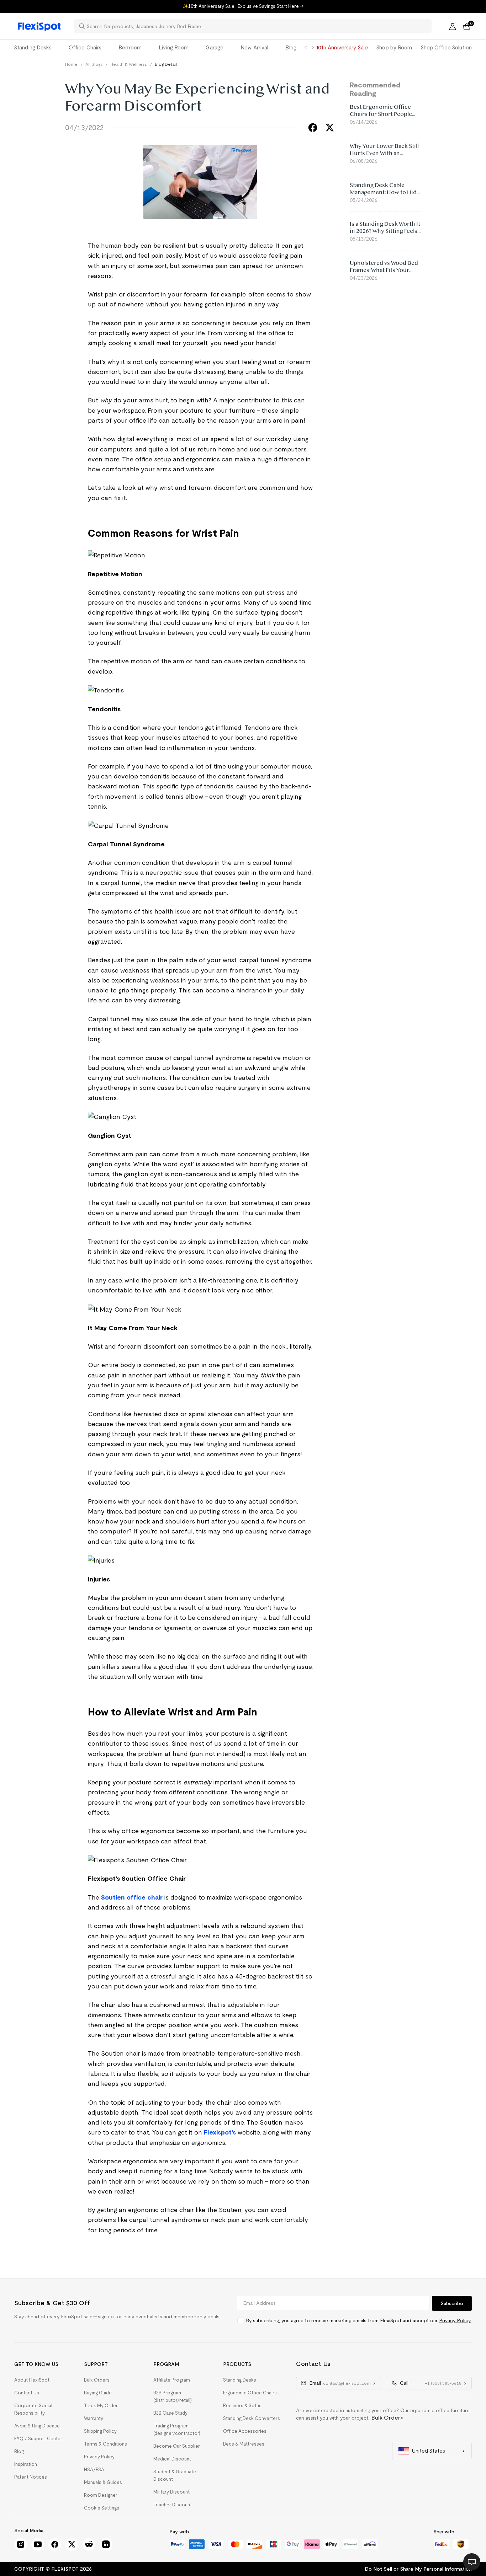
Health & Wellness (129, 64)
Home (71, 64)
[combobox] (257, 26)
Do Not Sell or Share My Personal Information (418, 2569)
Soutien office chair (132, 1897)
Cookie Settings (102, 2508)
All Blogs (94, 64)
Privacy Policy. (455, 2320)
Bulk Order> (387, 2418)
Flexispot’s (220, 2132)
